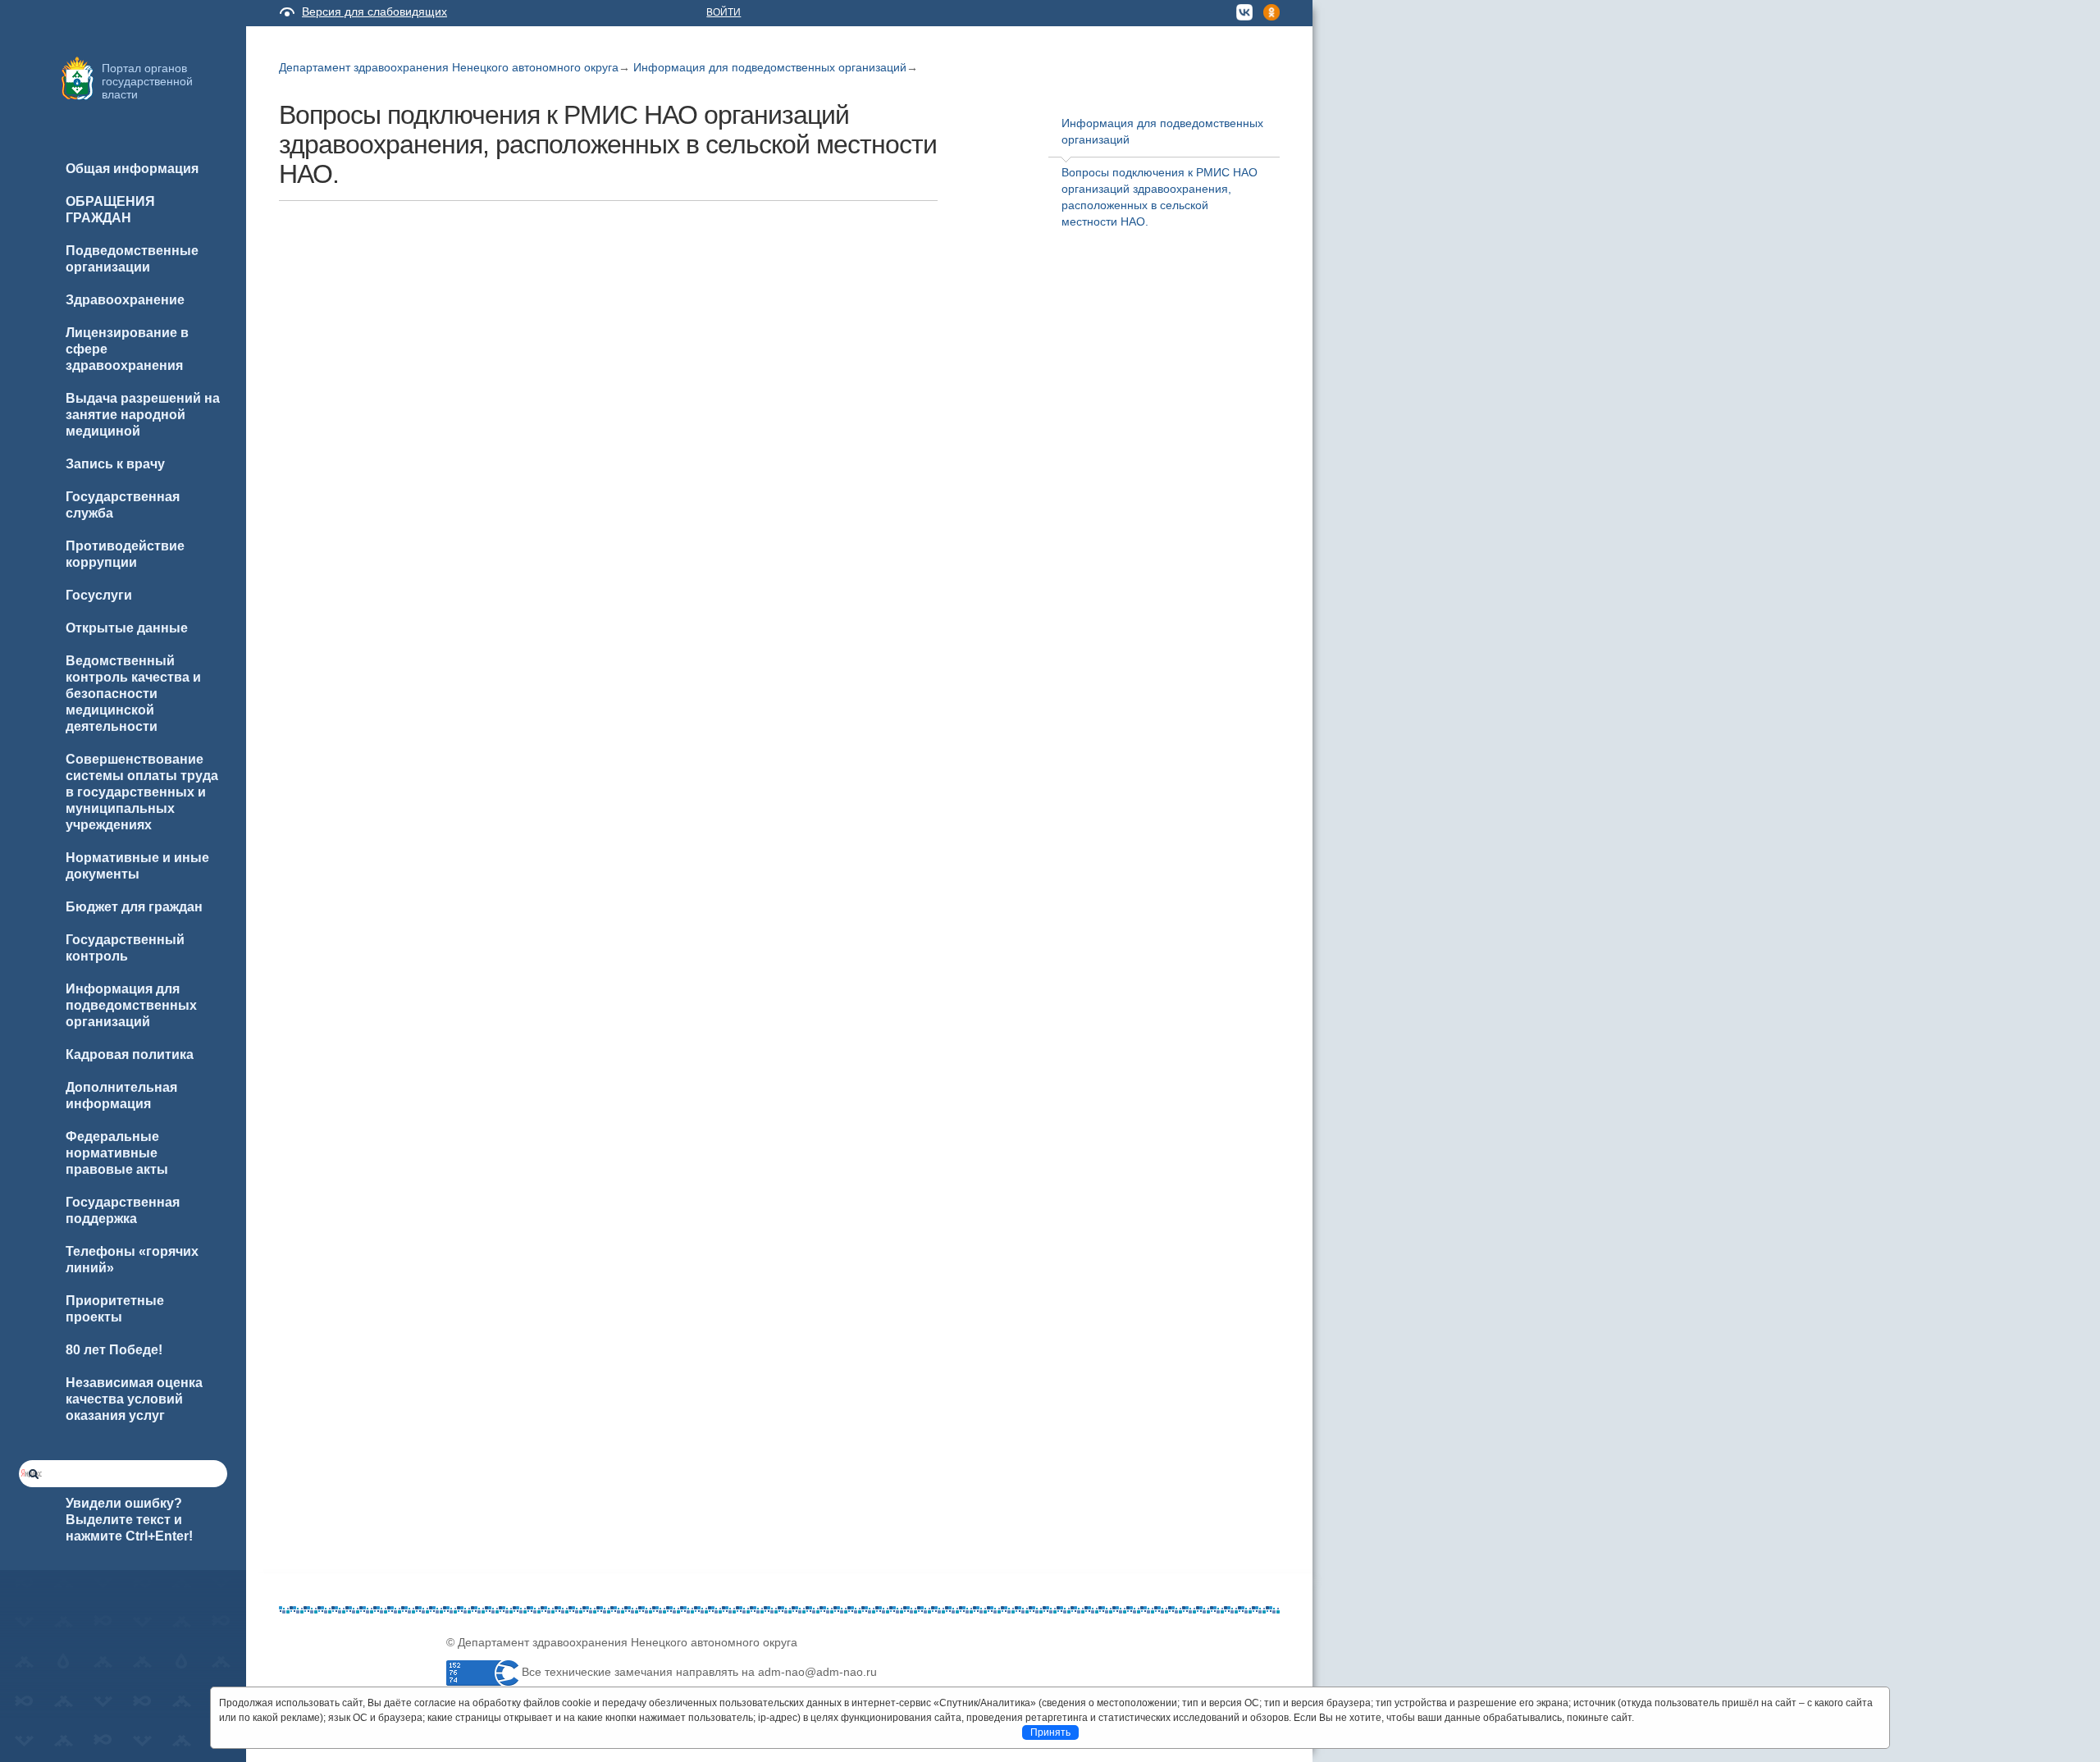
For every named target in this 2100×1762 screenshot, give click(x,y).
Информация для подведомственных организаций (770, 67)
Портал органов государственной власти (147, 81)
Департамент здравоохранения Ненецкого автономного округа (449, 67)
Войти (724, 12)
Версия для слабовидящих (374, 11)
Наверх (34, 1723)
